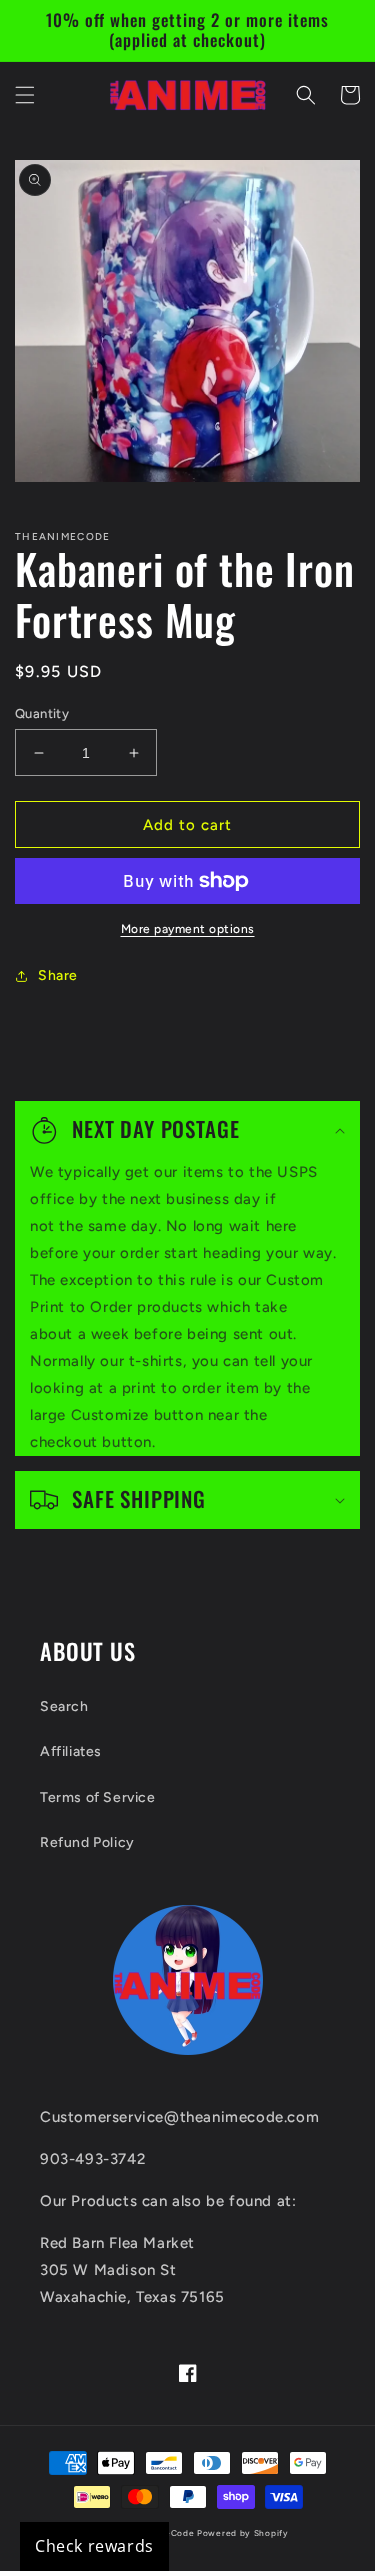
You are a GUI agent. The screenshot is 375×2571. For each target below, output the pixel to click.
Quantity (42, 713)
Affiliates (71, 1751)
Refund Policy (87, 1842)
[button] (25, 95)
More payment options (188, 929)
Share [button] (58, 975)
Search (64, 1706)
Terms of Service (98, 1797)
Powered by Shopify (243, 2533)
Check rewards (94, 2546)
